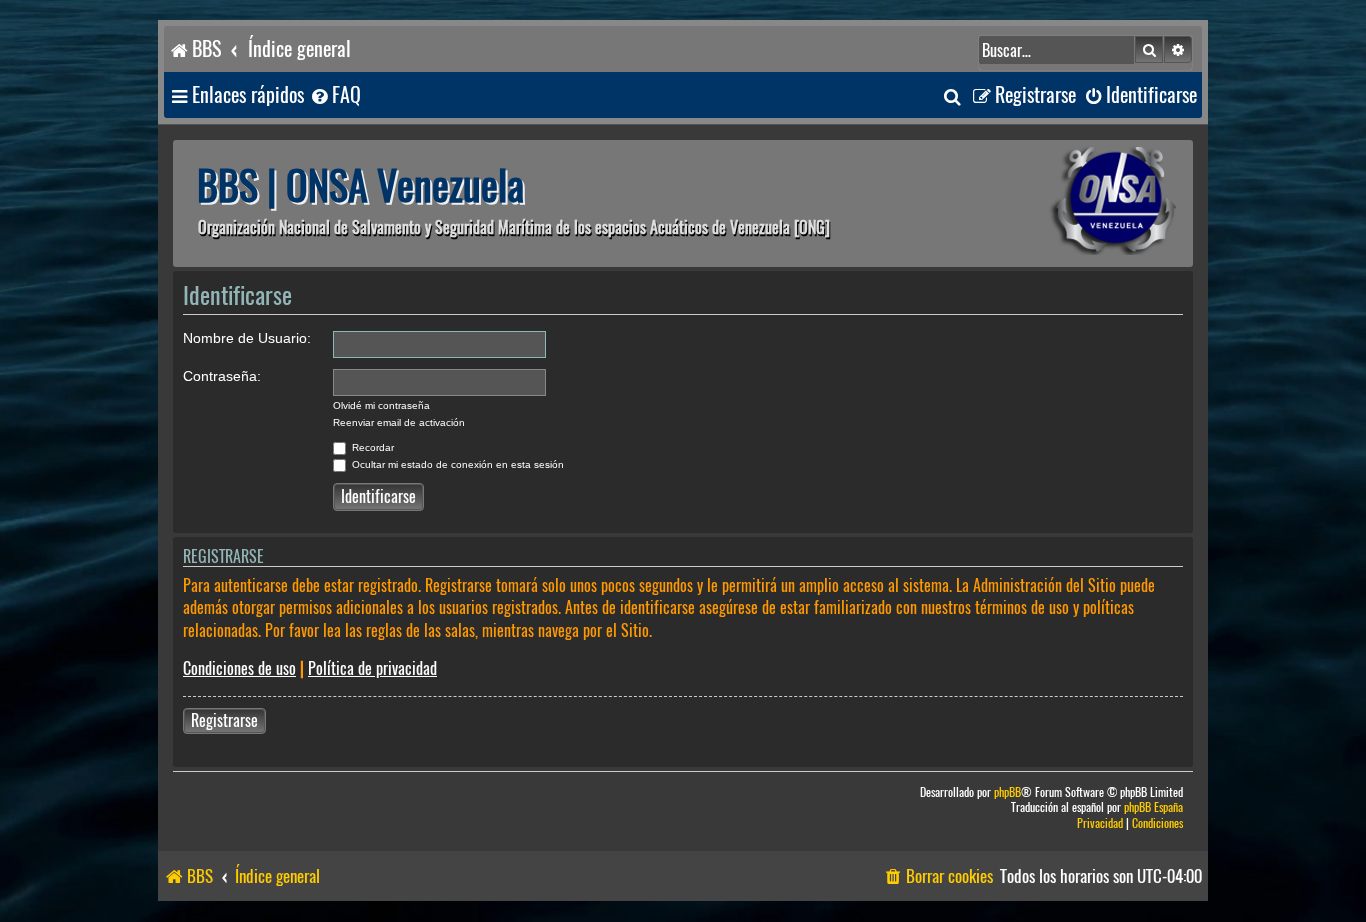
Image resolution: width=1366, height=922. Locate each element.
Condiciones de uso (239, 668)
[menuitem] (335, 95)
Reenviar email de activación (399, 422)
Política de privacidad (372, 668)
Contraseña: (222, 376)
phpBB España (1153, 807)
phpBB (1007, 792)
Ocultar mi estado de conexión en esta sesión (456, 464)
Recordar (371, 447)
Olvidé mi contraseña (381, 405)
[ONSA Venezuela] (1068, 203)
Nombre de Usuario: (247, 338)
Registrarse (224, 720)
